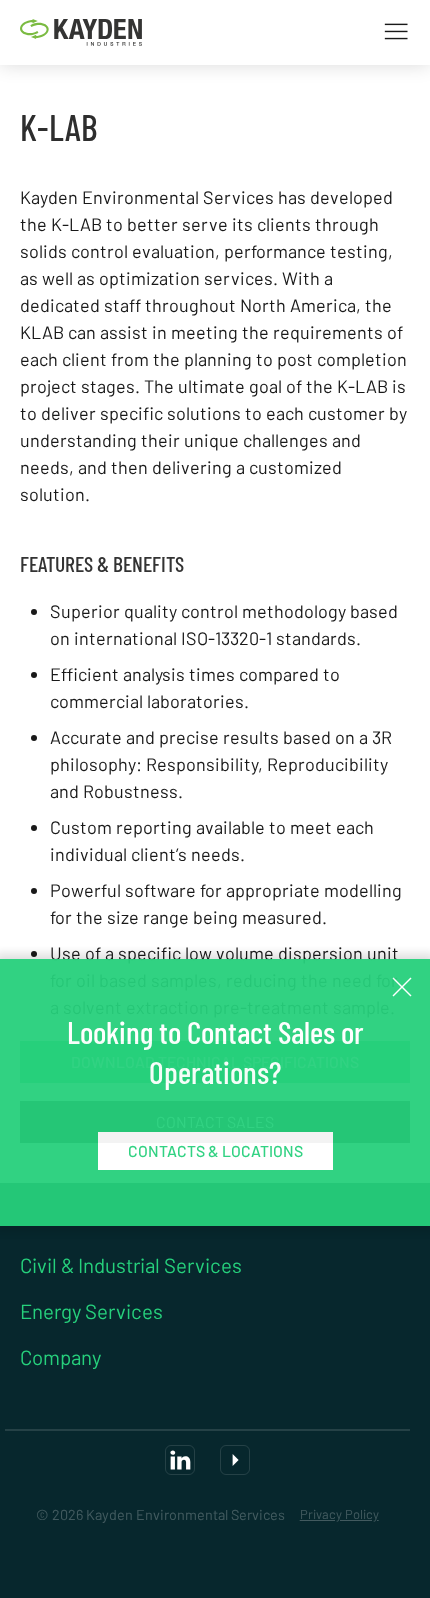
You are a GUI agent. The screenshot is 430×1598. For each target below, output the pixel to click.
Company (60, 1358)
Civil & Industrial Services (131, 1266)
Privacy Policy (339, 1514)
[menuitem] (81, 32)
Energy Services (91, 1312)
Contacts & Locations (215, 1150)
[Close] (402, 987)
